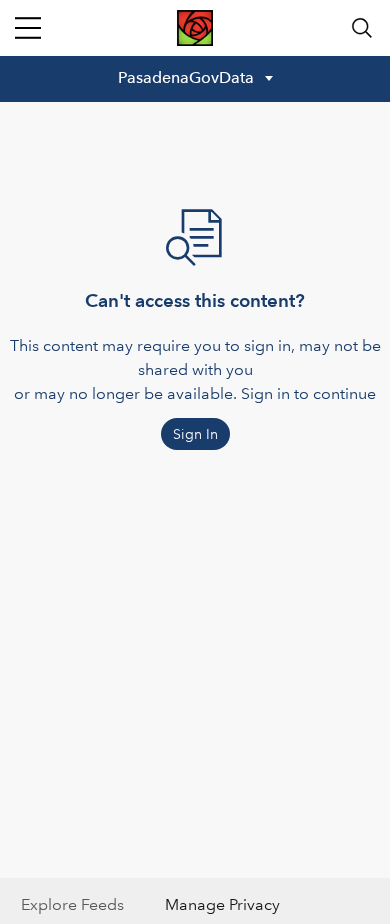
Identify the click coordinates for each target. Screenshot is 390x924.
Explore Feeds (72, 904)
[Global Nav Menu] (28, 28)
